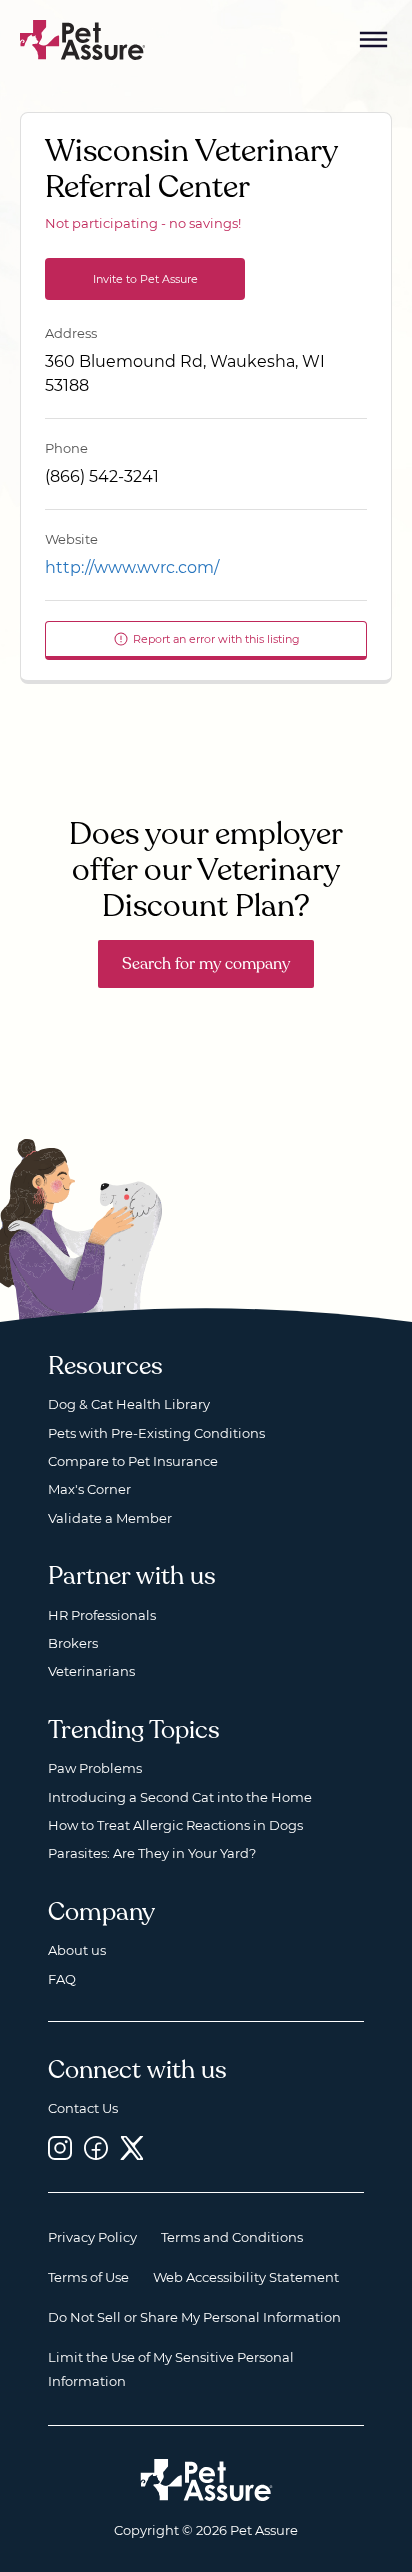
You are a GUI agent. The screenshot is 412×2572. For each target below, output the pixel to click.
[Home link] (206, 2480)
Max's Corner (89, 1489)
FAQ (62, 1979)
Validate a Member (110, 1518)
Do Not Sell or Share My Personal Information (194, 2317)
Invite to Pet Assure (145, 279)
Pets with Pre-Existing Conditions (156, 1433)
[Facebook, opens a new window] (96, 2147)
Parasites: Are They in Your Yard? (152, 1853)
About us (77, 1950)
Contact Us (83, 2108)
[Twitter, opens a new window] (132, 2147)
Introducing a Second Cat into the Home (180, 1797)
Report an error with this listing (216, 639)
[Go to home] (83, 38)
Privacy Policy (92, 2237)
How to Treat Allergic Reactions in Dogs (175, 1825)
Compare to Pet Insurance (133, 1461)
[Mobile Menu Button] (374, 40)
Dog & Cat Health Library (129, 1404)
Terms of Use (88, 2277)
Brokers (73, 1643)
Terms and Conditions (232, 2237)
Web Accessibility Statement (246, 2277)
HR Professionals (102, 1615)
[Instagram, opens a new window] (60, 2147)
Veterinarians (91, 1671)
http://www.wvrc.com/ (132, 567)
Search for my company (206, 964)
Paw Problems (95, 1768)
